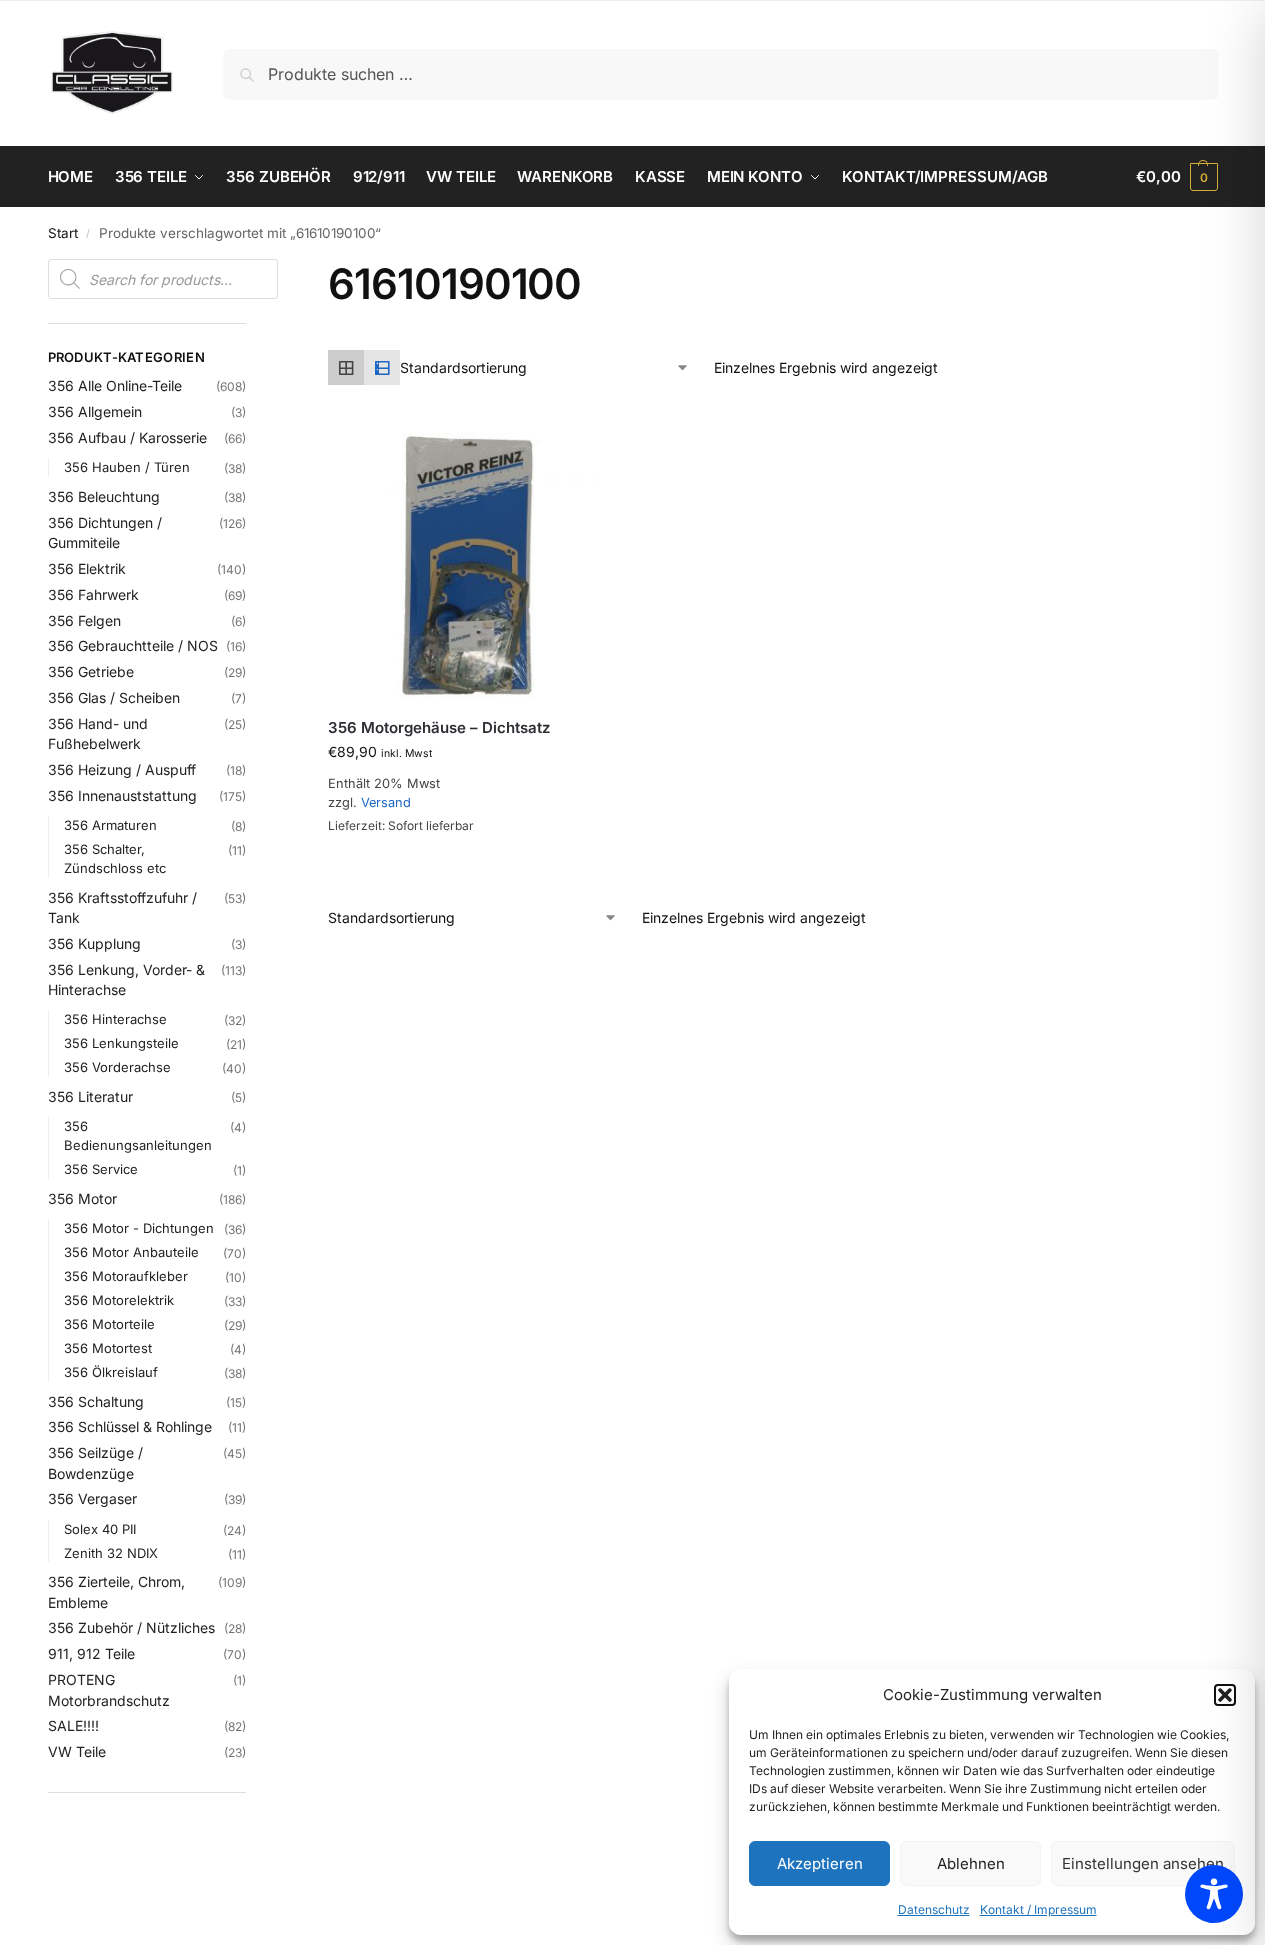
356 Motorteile (109, 1324)
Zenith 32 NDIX (111, 1553)
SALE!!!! (73, 1725)
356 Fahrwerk (93, 594)
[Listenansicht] (382, 368)
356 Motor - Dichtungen (139, 1228)
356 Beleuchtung (104, 496)
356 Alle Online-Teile (115, 385)
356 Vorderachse (117, 1067)
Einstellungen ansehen (1143, 1863)
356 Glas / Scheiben (114, 697)
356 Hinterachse (115, 1019)
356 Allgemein (95, 411)
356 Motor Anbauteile (131, 1252)
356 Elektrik (87, 568)
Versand (386, 802)
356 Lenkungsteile (121, 1043)
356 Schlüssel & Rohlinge (130, 1426)
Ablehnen (971, 1863)
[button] (1225, 1695)
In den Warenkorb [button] (451, 830)
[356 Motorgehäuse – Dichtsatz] (466, 563)
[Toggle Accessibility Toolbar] (1214, 1894)
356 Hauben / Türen (127, 467)
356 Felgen (84, 620)
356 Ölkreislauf (111, 1372)
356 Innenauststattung (122, 795)
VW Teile (77, 1751)
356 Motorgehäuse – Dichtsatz (439, 727)
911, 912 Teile (91, 1653)
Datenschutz (934, 1909)
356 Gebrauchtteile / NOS (133, 645)
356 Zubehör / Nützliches (131, 1627)
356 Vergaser (92, 1498)
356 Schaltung (96, 1401)
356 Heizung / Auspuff (122, 769)
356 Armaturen (110, 825)
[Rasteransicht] (346, 368)
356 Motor (82, 1198)
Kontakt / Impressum (1038, 1909)
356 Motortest (108, 1348)
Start (63, 233)
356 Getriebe (91, 671)
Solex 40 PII (100, 1529)
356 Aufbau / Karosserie (127, 437)
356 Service (101, 1169)
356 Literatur (90, 1096)
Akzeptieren (820, 1863)
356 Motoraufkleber (126, 1276)
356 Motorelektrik (119, 1300)
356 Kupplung (94, 943)
